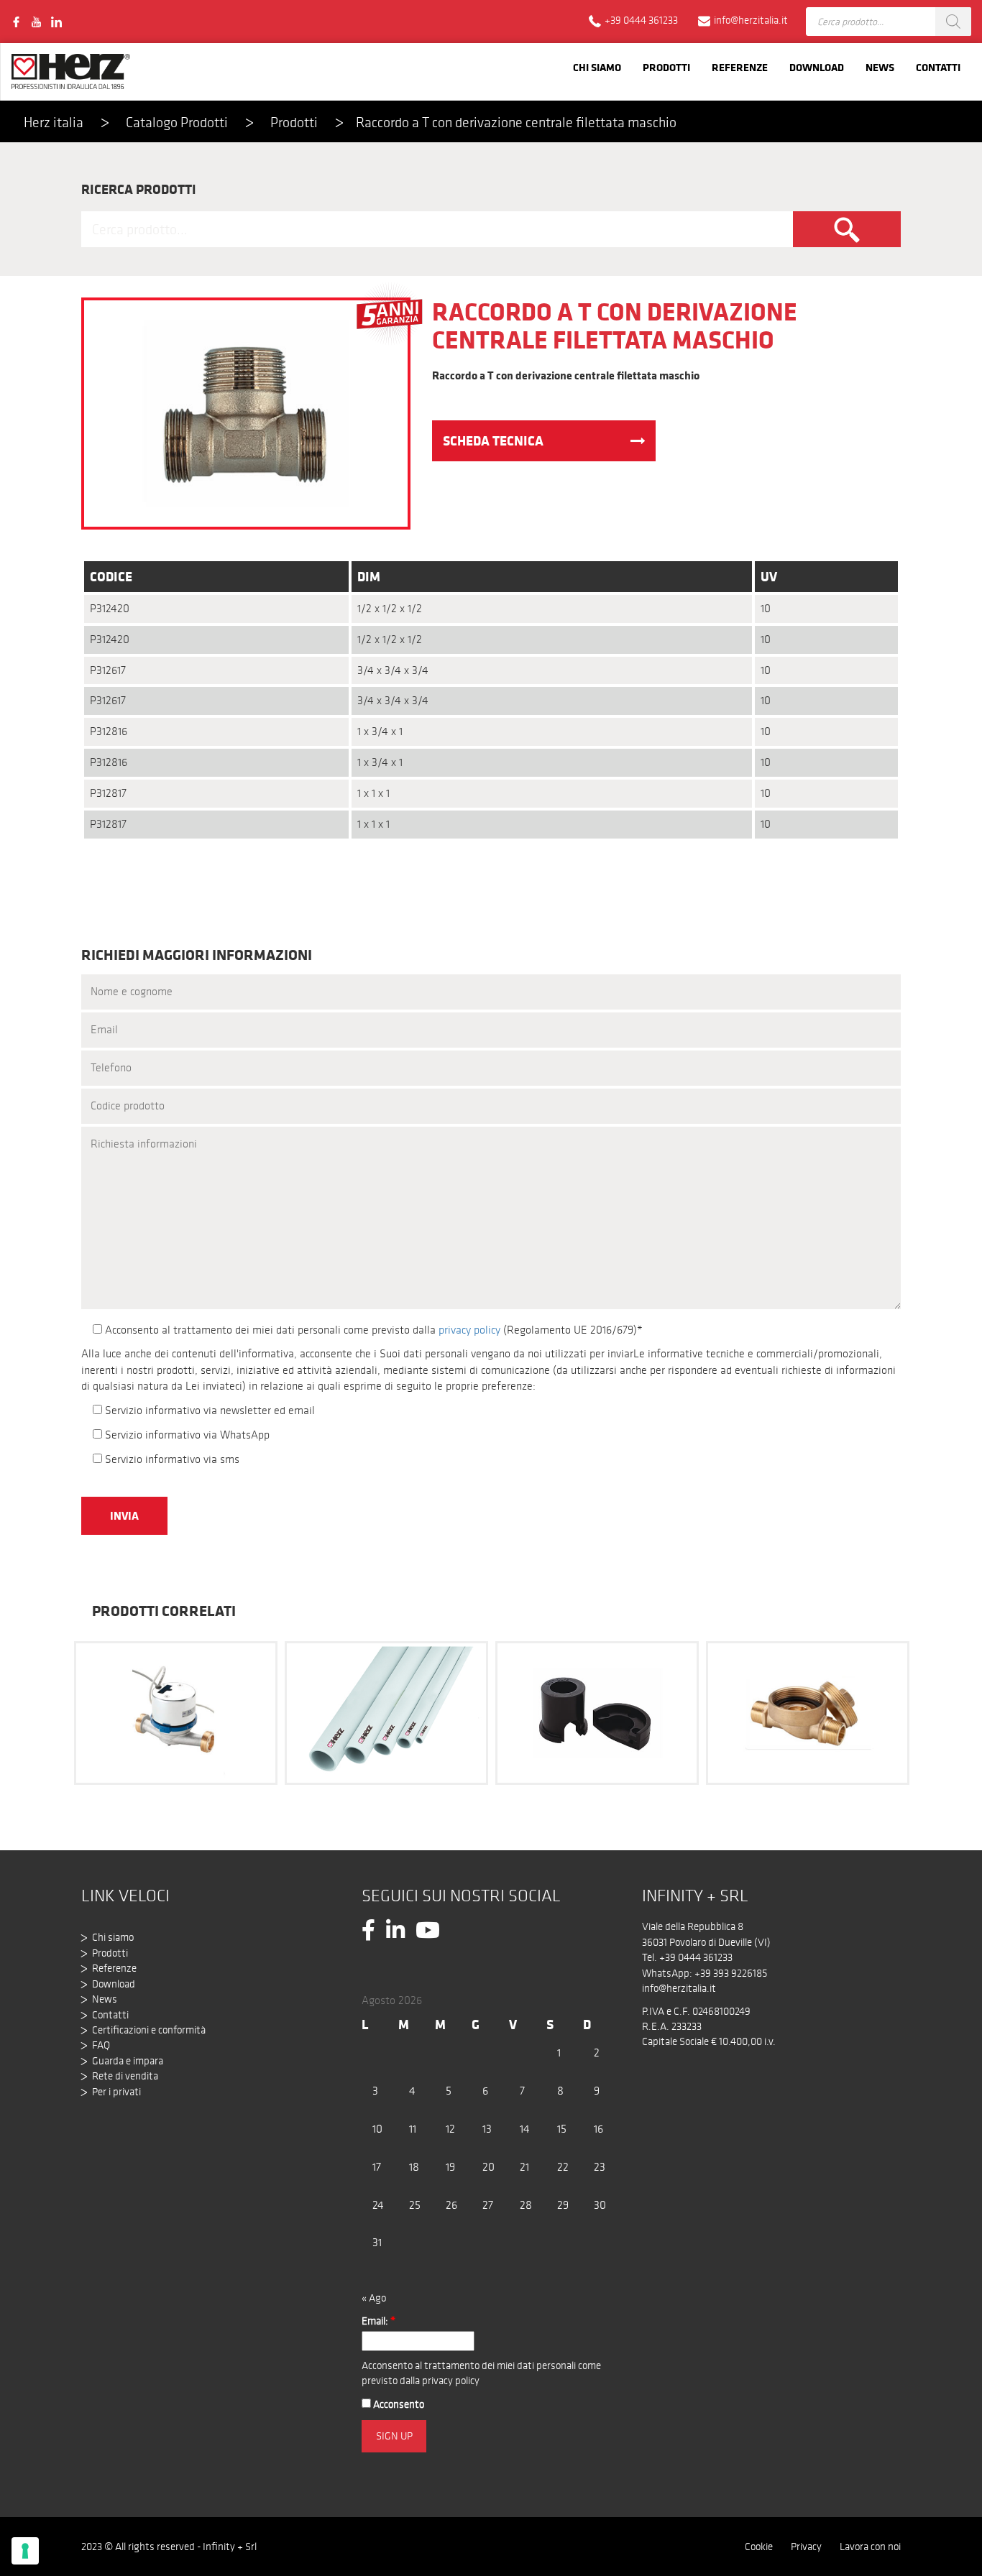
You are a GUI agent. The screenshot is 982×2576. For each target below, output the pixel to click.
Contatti (938, 67)
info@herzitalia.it (679, 1988)
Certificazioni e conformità (149, 2030)
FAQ (101, 2045)
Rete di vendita (125, 2076)
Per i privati (116, 2092)
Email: (378, 2321)
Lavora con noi (870, 2547)
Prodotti (666, 67)
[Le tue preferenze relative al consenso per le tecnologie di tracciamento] (25, 2551)
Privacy (806, 2547)
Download (817, 67)
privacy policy (469, 1330)
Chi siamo (597, 67)
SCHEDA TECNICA (493, 440)
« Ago (374, 2298)
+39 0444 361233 (696, 1957)
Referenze (740, 67)
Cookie (759, 2547)
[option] (176, 1712)
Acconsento (398, 2404)
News (880, 67)
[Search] (953, 22)
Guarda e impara (128, 2061)
